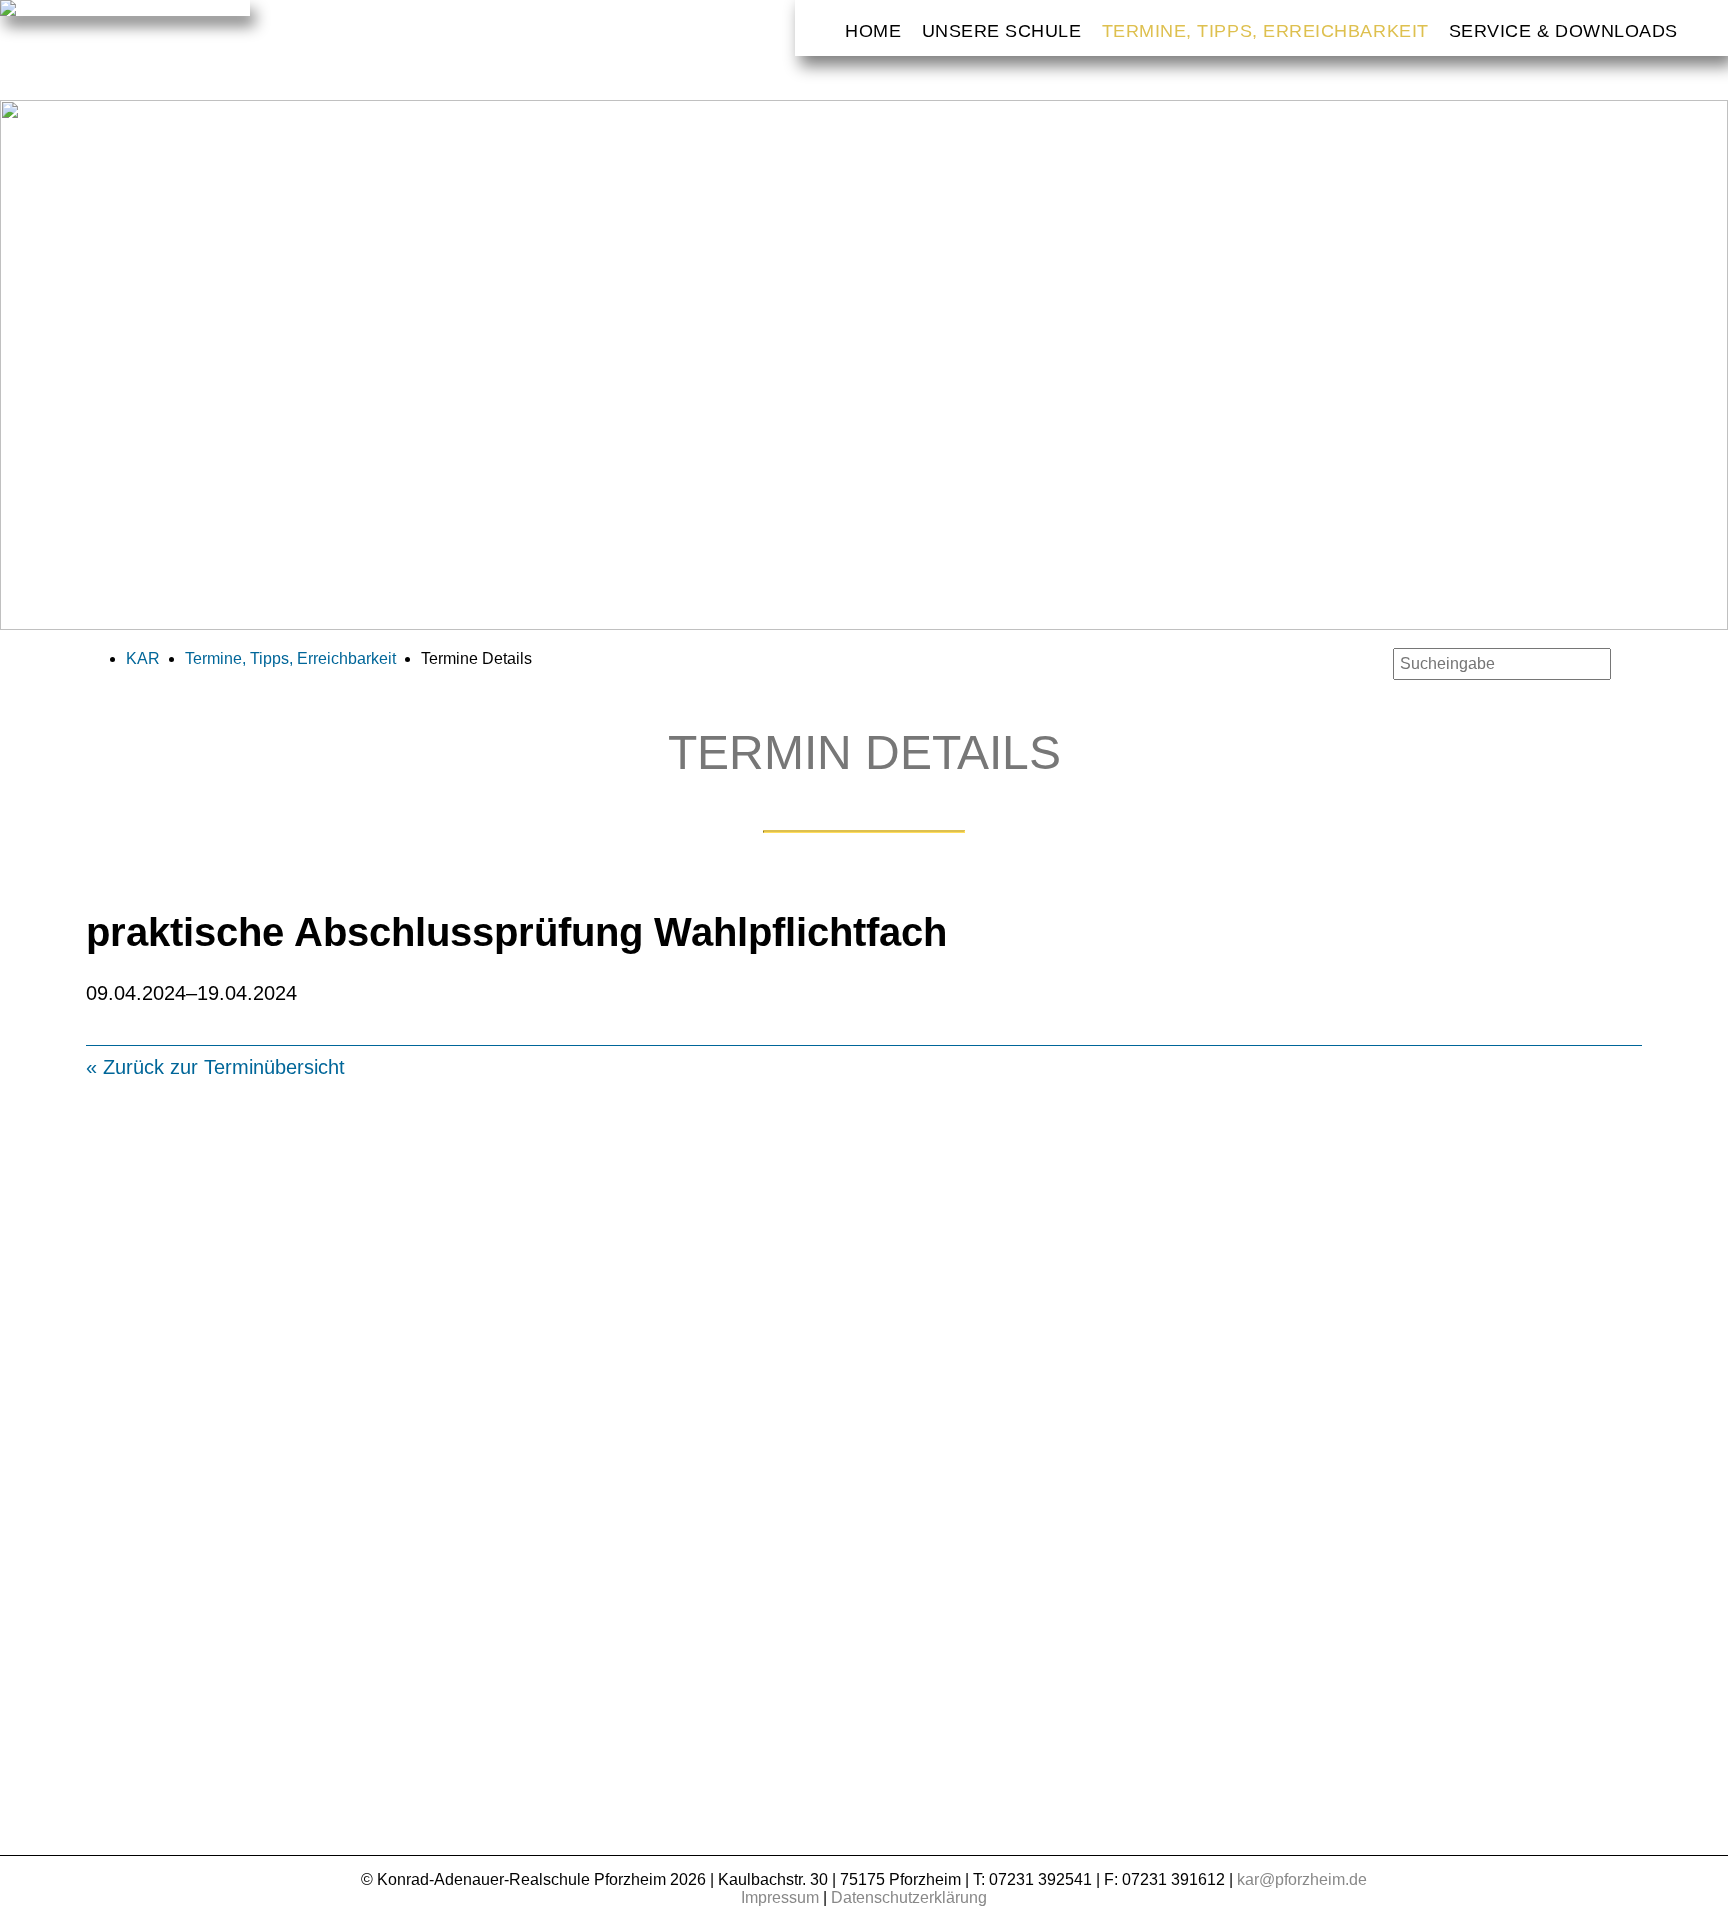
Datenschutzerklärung (909, 1897)
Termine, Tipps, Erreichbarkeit (1265, 31)
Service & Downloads (1563, 31)
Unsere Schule (1002, 31)
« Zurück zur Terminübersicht (215, 1067)
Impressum (780, 1897)
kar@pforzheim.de (1302, 1879)
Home (873, 31)
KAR (143, 658)
